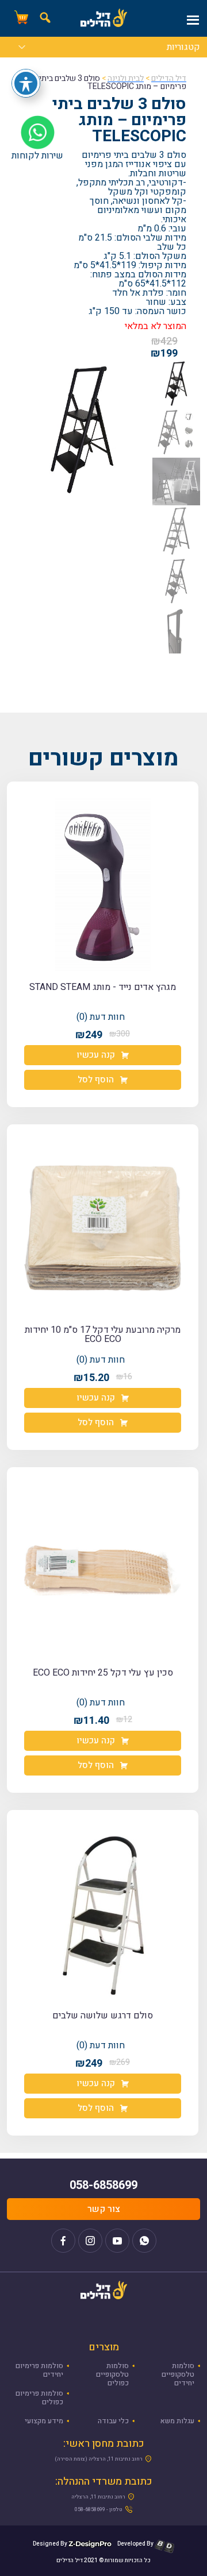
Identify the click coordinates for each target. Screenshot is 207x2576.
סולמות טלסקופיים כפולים (112, 2374)
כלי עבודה (113, 2421)
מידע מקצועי (44, 2421)
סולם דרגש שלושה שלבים (103, 2016)
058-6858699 (103, 2185)
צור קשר (104, 2209)
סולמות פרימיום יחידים (39, 2370)
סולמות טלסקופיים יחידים (178, 2374)
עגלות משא (177, 2421)
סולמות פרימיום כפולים (39, 2398)
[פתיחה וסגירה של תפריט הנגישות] (26, 83)
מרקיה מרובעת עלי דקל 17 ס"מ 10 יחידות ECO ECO (103, 1335)
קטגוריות (183, 48)
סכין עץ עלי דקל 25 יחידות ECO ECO (103, 1673)
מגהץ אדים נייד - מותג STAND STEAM (103, 987)
